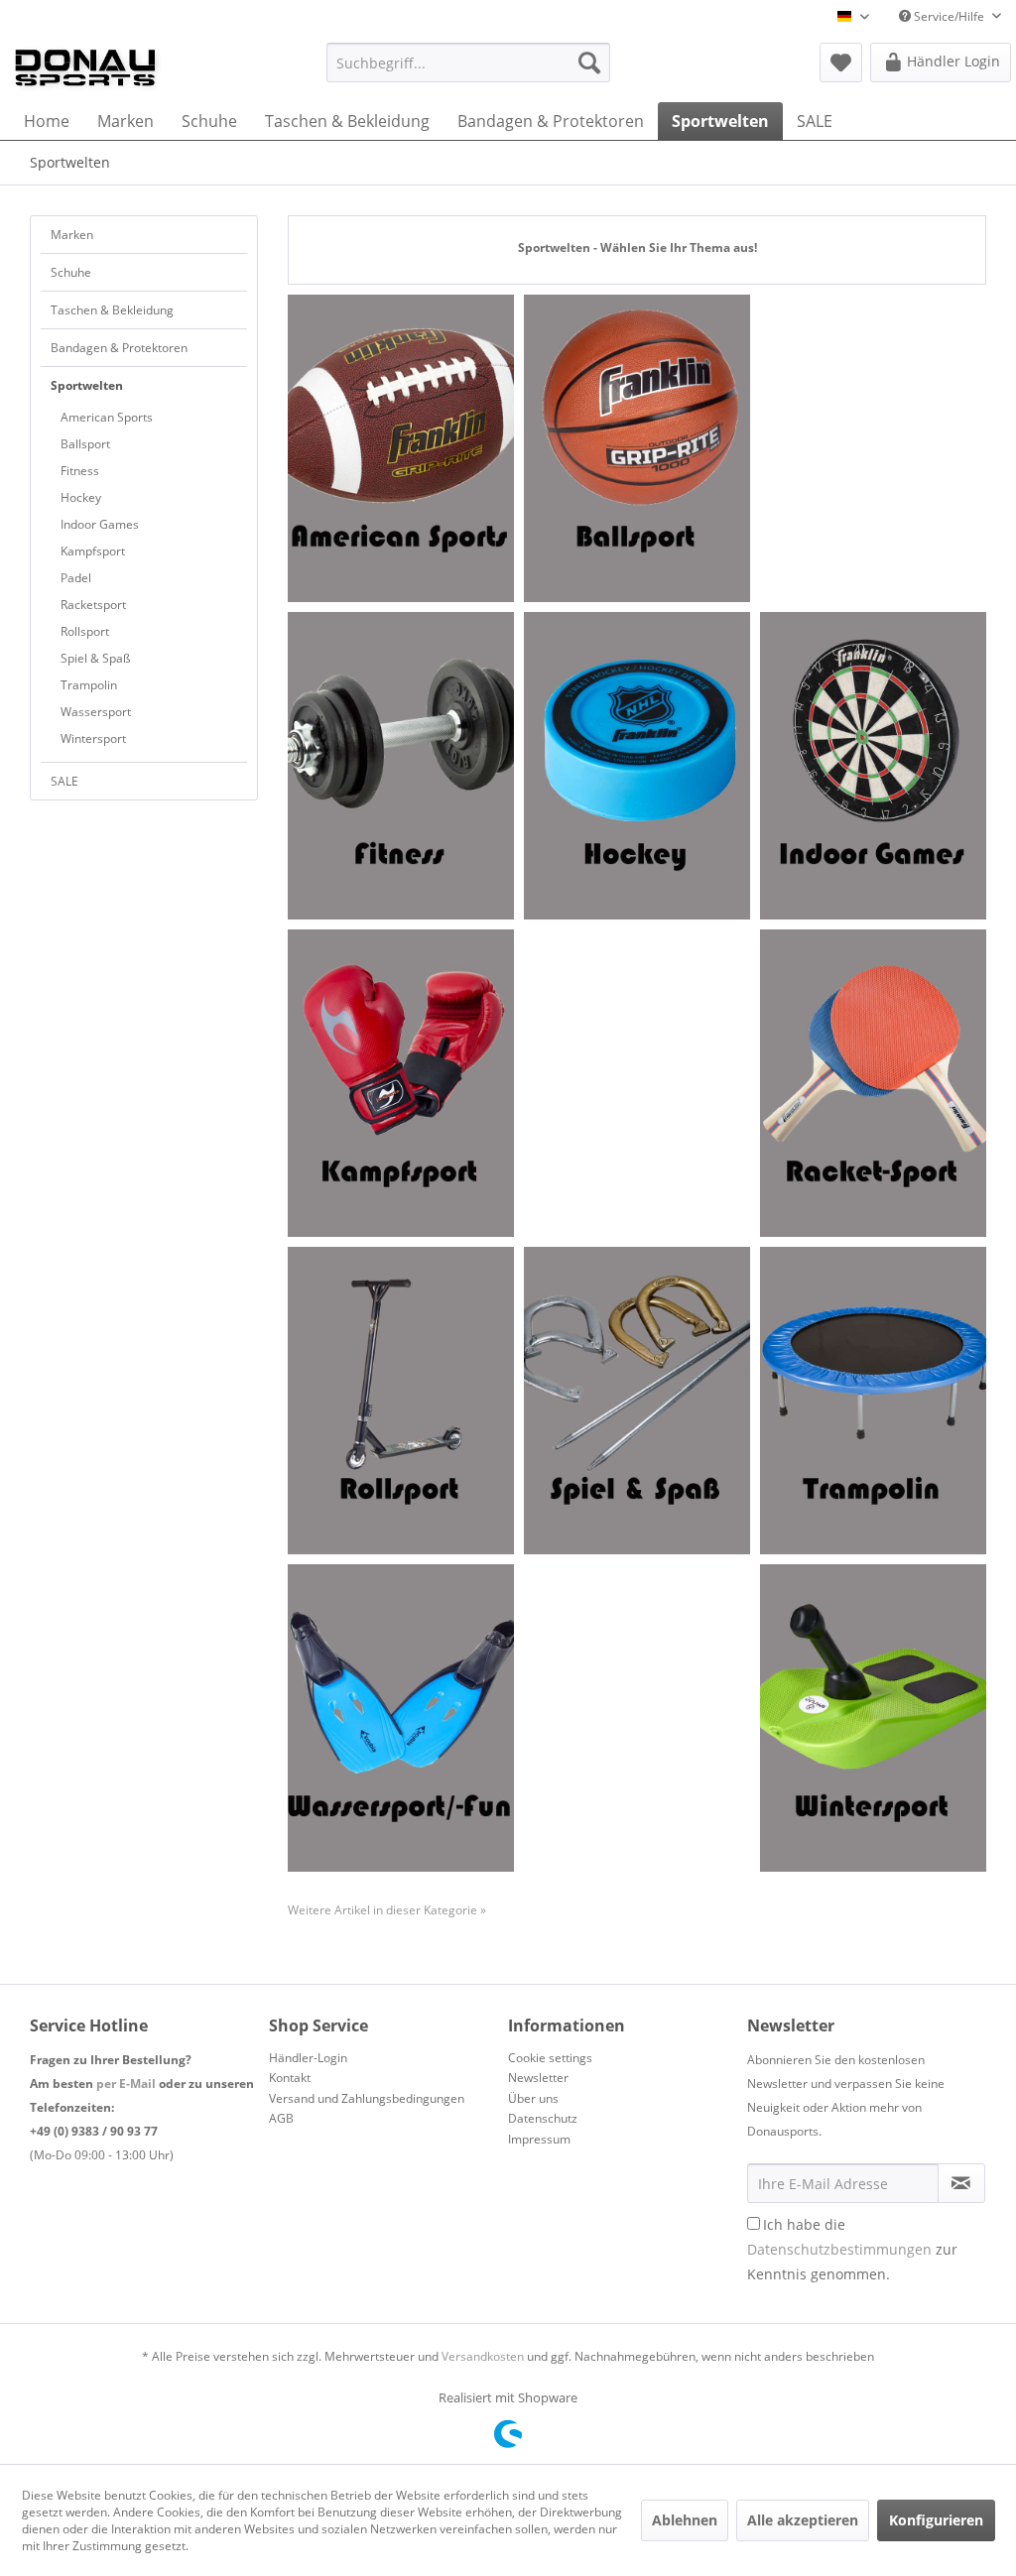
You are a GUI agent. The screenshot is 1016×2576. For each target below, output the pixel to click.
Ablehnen (685, 2520)
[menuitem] (469, 62)
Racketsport (93, 605)
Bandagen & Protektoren (119, 348)
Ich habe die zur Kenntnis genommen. (852, 2249)
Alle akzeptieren (803, 2520)
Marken (72, 235)
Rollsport (85, 631)
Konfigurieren (936, 2520)
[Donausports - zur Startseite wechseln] (85, 67)
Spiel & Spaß (95, 658)
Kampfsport (93, 551)
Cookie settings (550, 2058)
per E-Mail (126, 2084)
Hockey (81, 497)
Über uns (533, 2098)
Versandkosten (483, 2356)
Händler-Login (308, 2058)
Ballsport (85, 444)
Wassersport (96, 712)
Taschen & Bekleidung (112, 310)
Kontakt (290, 2078)
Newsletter (538, 2078)
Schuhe (71, 272)
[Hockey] (637, 766)
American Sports (107, 417)
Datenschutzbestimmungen (839, 2249)
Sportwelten (87, 385)
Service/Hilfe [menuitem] (949, 16)
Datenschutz (543, 2118)
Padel (76, 578)
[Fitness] (401, 766)
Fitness (80, 471)
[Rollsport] (401, 1401)
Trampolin (89, 685)
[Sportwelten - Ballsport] (637, 448)
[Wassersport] (401, 1718)
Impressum (539, 2139)
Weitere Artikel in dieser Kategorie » (387, 1910)
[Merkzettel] (841, 62)
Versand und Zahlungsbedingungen (367, 2098)
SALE (64, 781)
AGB (281, 2118)
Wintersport (93, 738)
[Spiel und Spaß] (637, 1401)
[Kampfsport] (401, 1083)
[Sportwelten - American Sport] (401, 448)
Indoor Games (100, 524)
